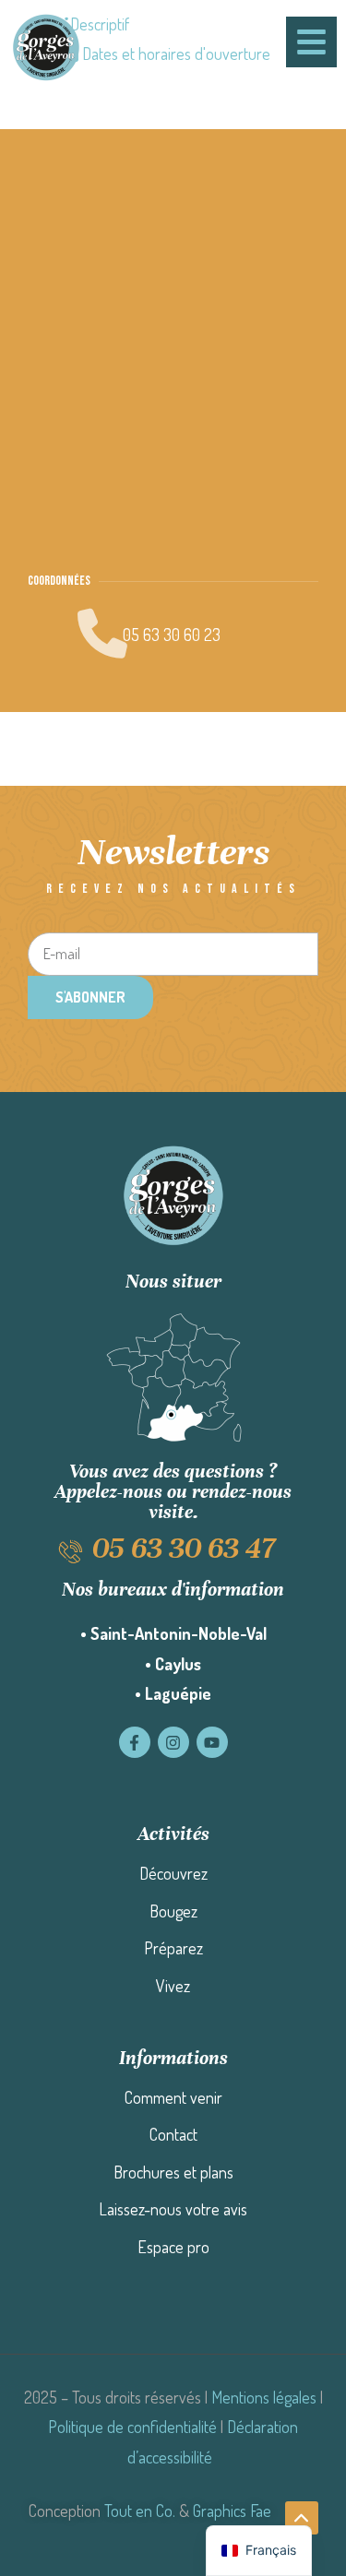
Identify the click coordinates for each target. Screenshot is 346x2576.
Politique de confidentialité (132, 2427)
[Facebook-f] (135, 1742)
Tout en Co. (140, 2511)
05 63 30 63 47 (184, 1548)
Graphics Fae (232, 2511)
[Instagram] (173, 1742)
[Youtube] (212, 1742)
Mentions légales (264, 2397)
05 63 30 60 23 (172, 635)
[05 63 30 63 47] (71, 1552)
